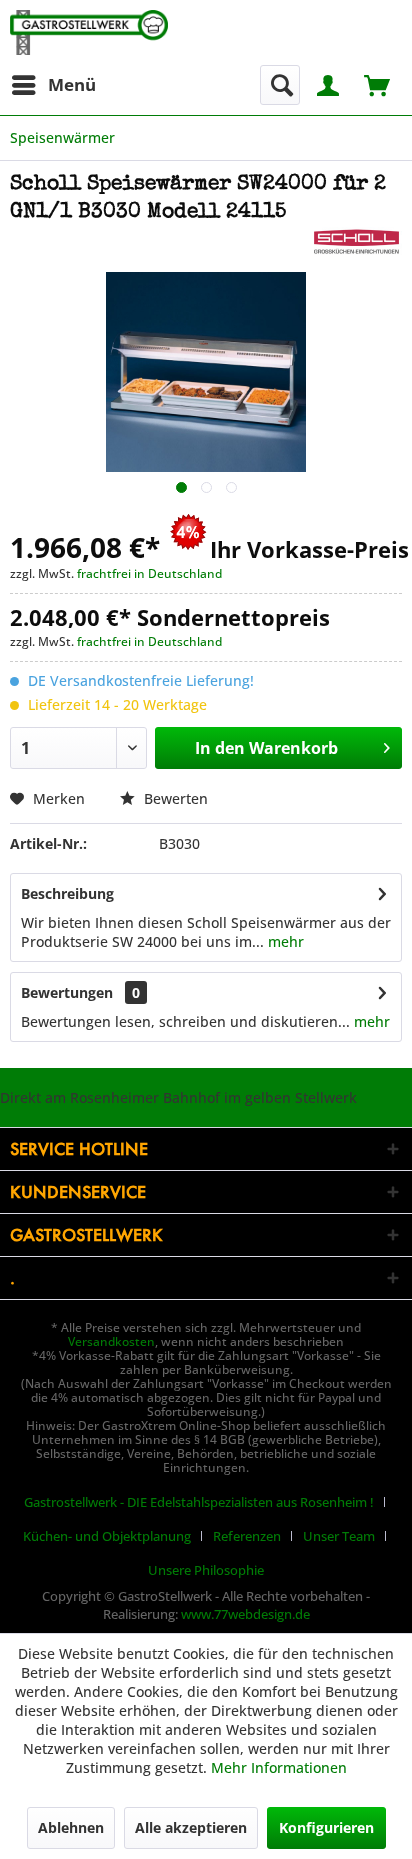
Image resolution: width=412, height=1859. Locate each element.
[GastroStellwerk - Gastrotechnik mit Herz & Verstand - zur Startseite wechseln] (89, 32)
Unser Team (339, 1536)
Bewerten (174, 798)
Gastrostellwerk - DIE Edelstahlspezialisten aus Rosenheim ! (199, 1502)
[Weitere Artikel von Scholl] (356, 244)
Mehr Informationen (279, 1767)
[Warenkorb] (379, 83)
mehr (284, 941)
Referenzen (247, 1536)
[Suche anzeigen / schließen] (280, 85)
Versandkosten (111, 1341)
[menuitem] (53, 85)
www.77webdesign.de (245, 1614)
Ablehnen (71, 1827)
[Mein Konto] (329, 83)
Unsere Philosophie (206, 1570)
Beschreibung (67, 893)
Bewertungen (67, 992)
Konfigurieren (326, 1827)
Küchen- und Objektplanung (107, 1536)
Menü (72, 84)
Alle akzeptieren (191, 1827)
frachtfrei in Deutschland (149, 573)
